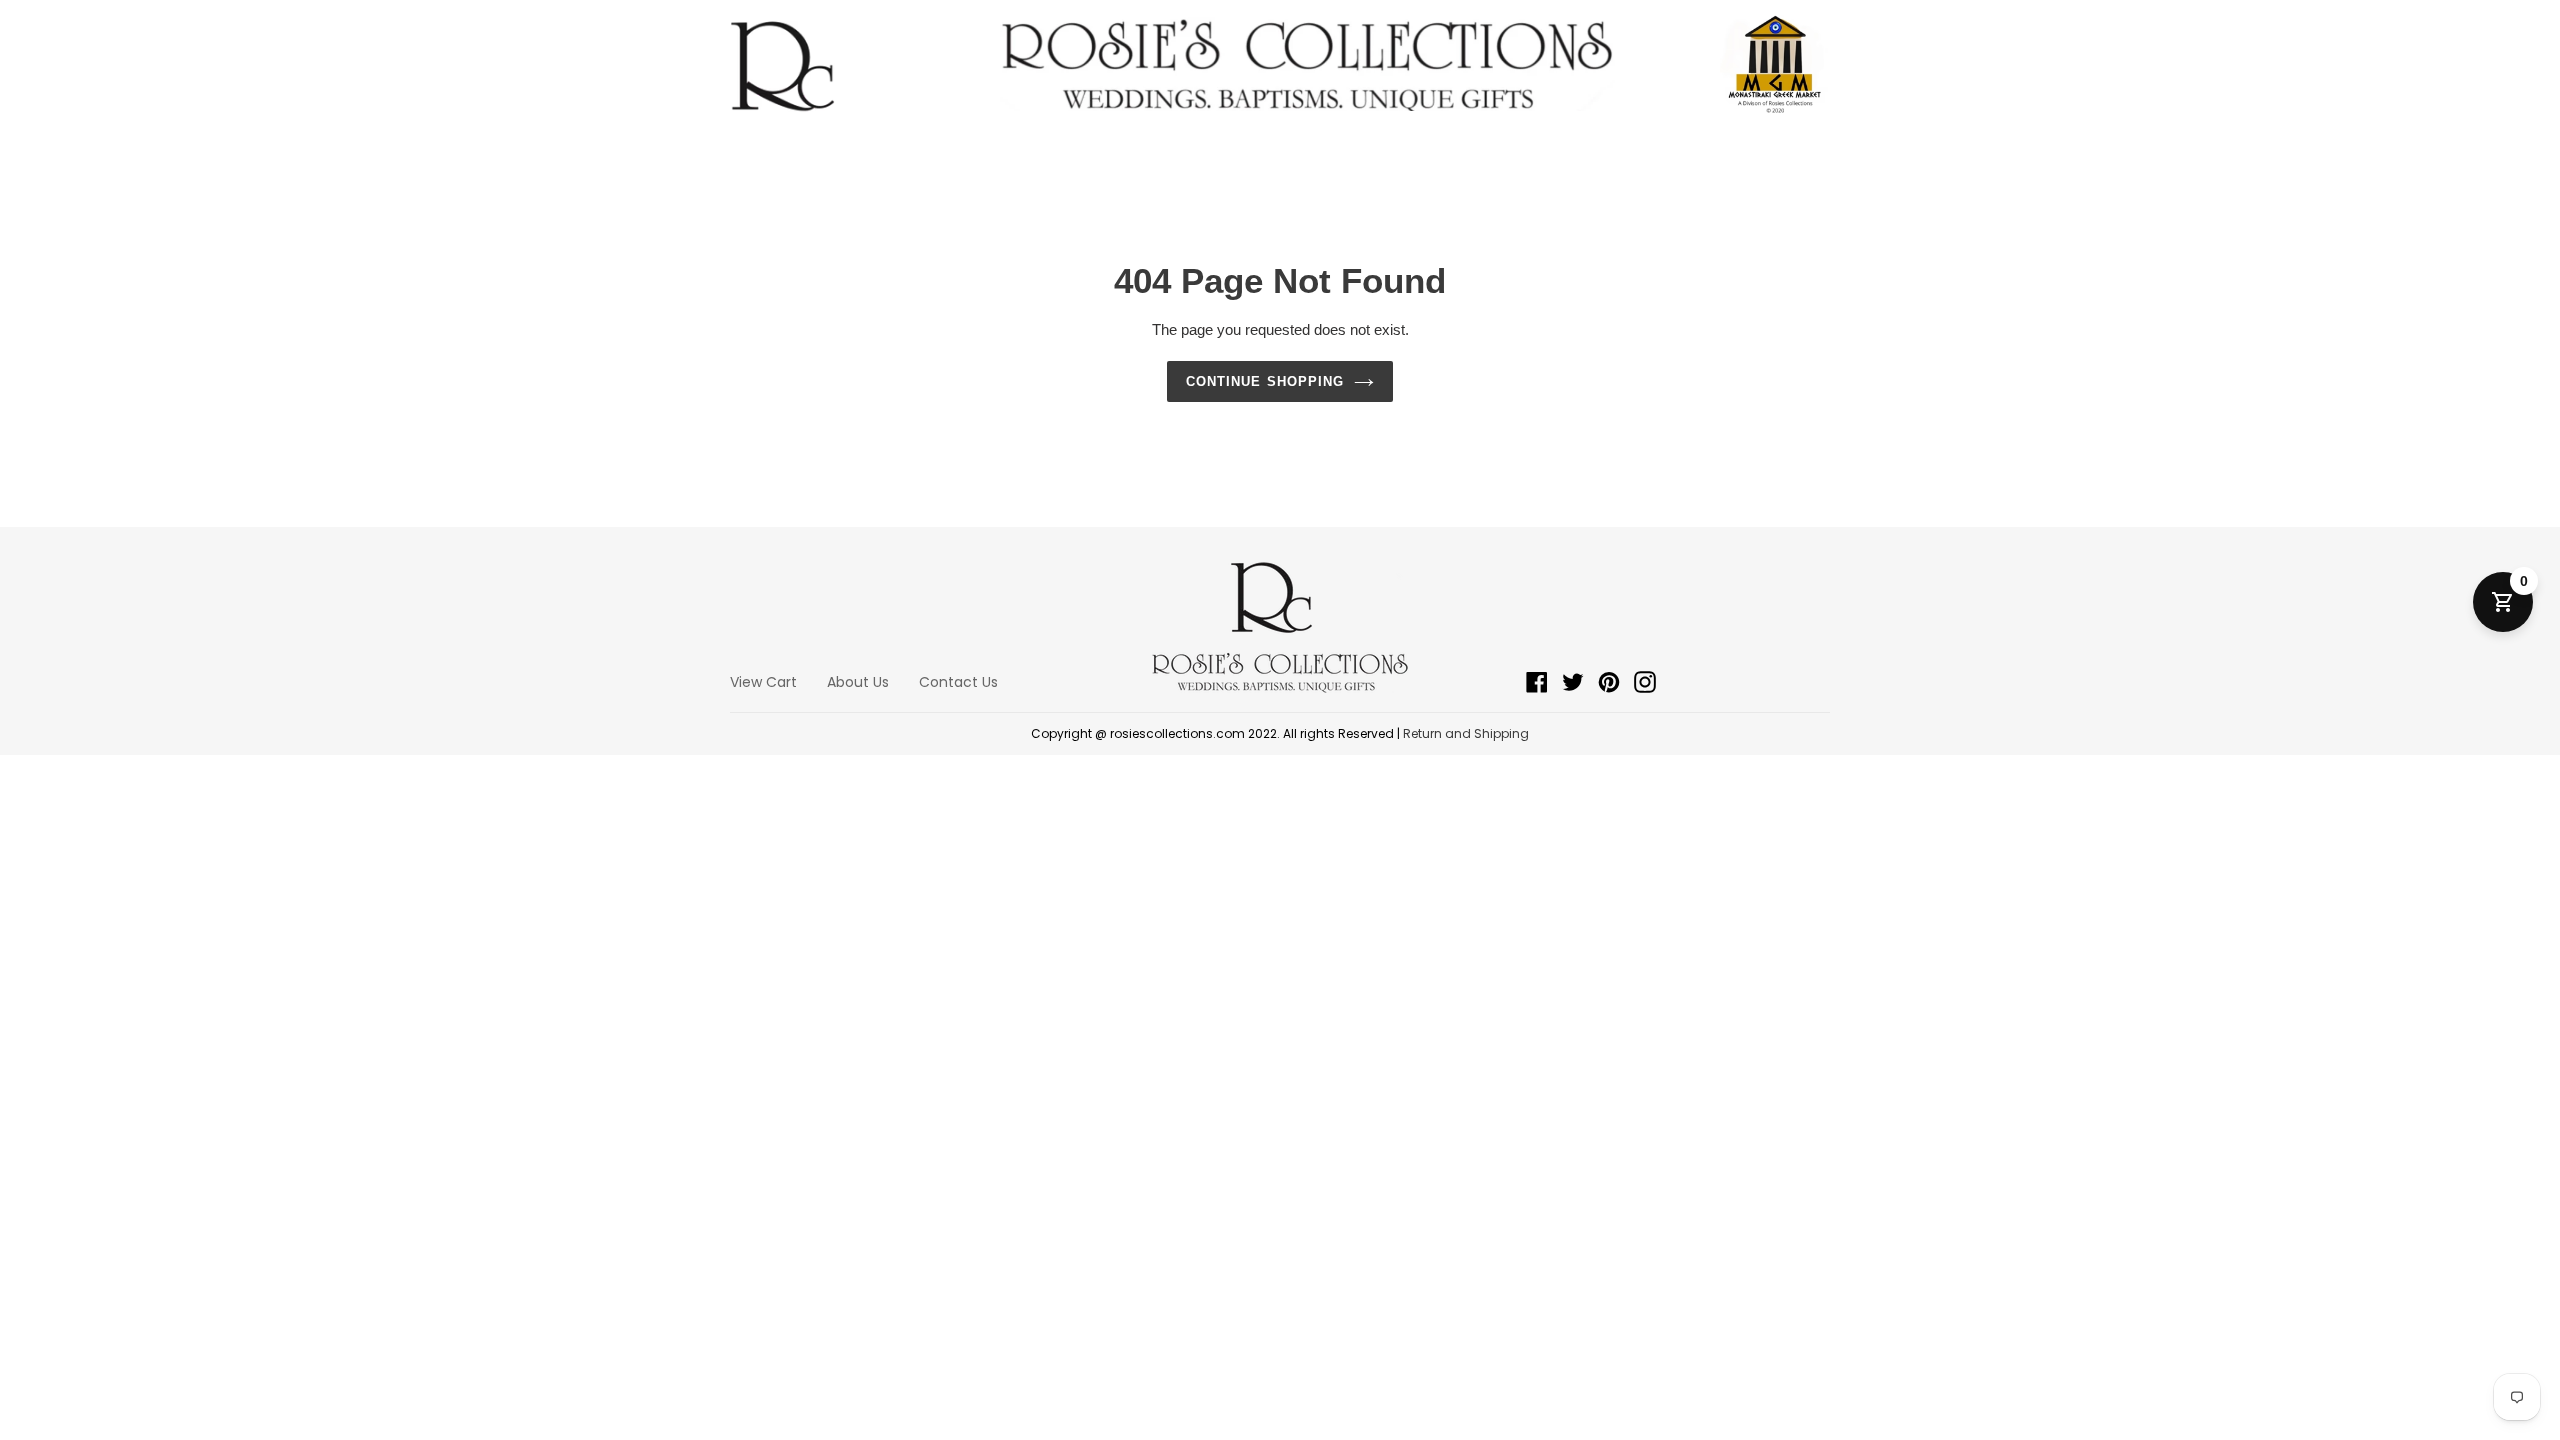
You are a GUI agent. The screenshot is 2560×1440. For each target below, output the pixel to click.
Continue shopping (1265, 381)
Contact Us (958, 682)
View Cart (763, 682)
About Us (858, 682)
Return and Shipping (1466, 733)
